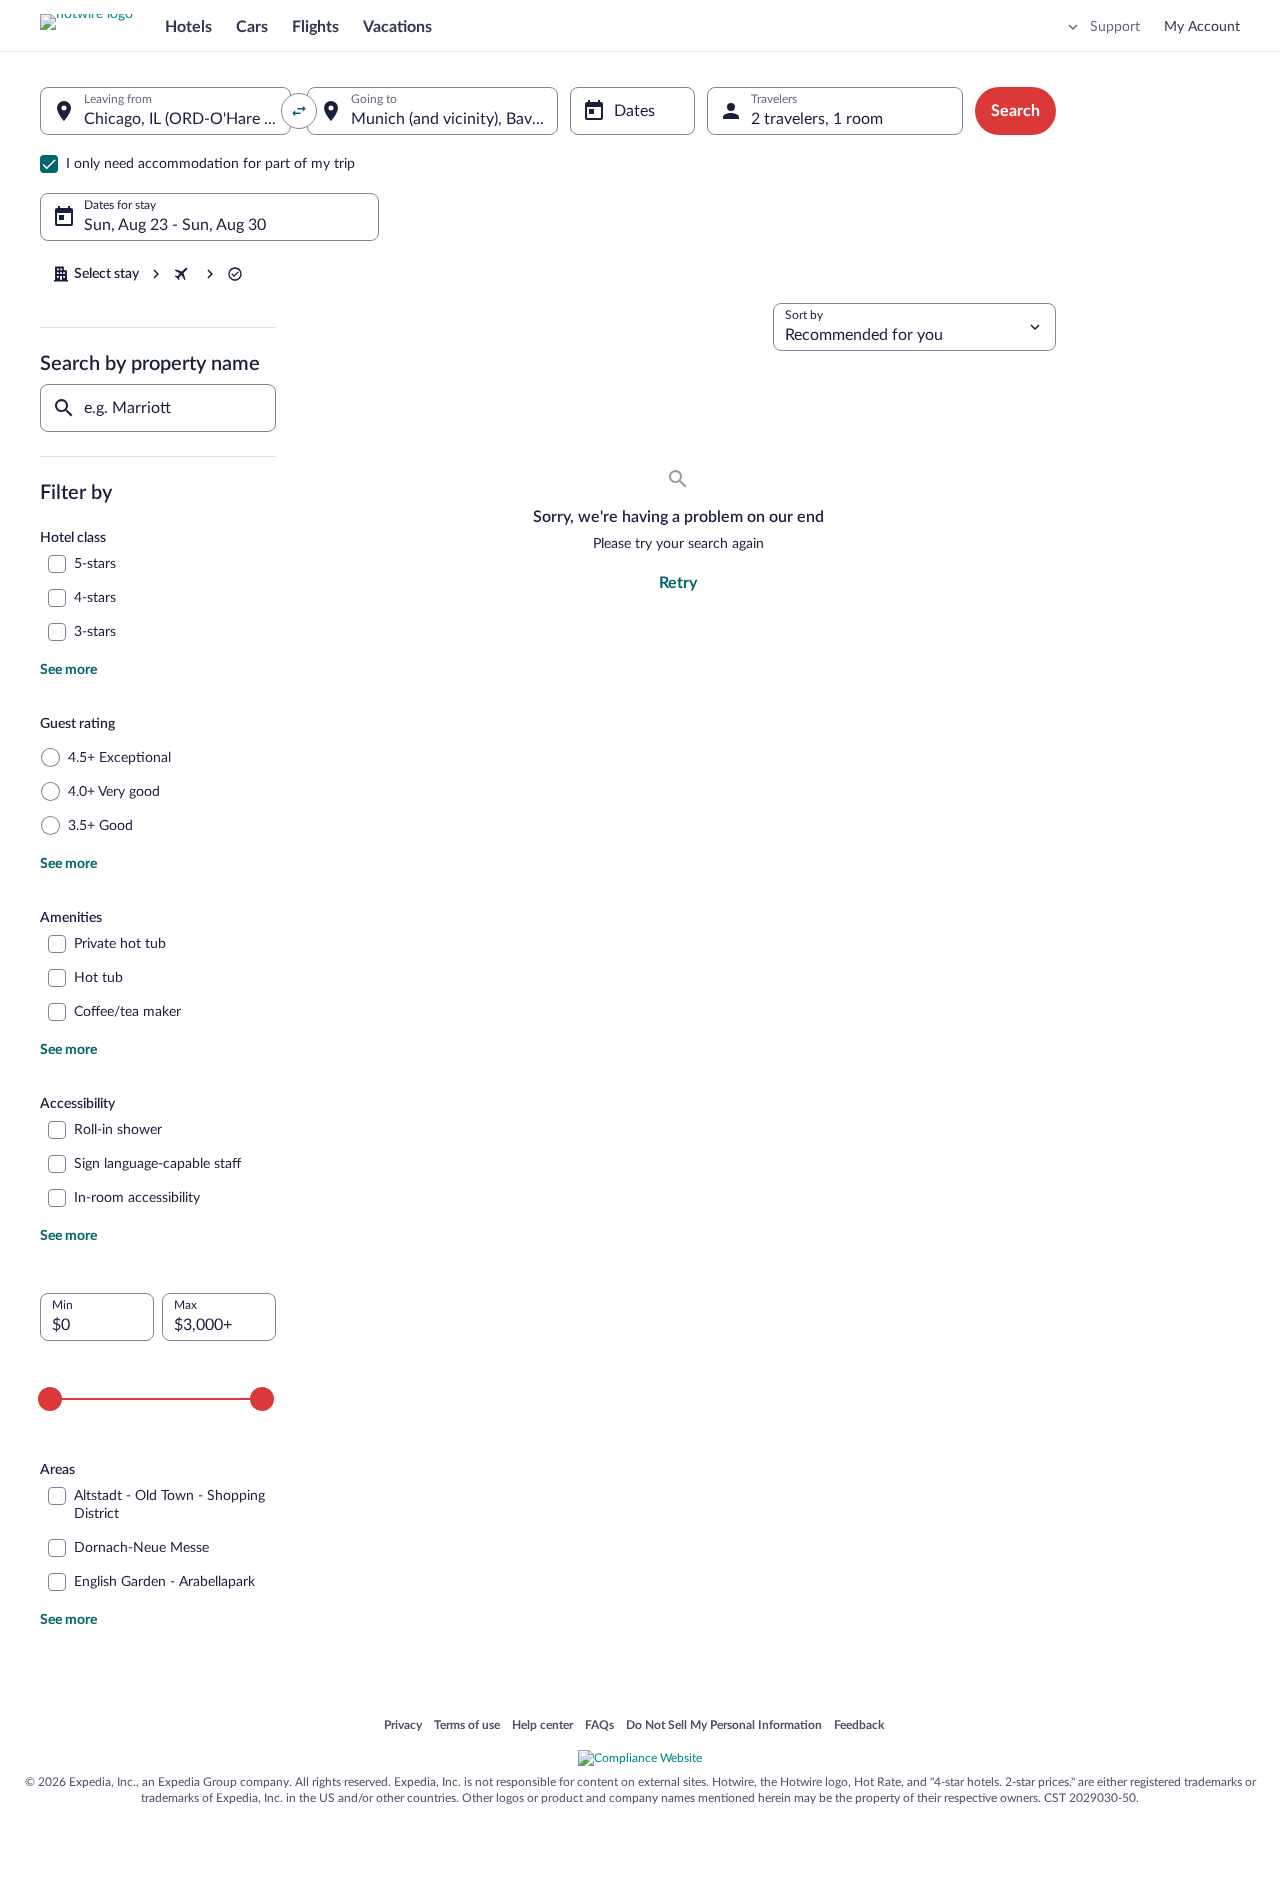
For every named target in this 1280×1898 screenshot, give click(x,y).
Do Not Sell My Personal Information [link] (724, 1726)
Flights (315, 27)
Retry (678, 583)
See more (68, 670)
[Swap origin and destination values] (299, 111)
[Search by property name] (158, 408)
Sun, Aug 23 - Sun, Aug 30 (175, 225)
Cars (252, 27)
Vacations (397, 27)
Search (1015, 111)
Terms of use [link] (467, 1726)
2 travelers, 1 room (817, 119)
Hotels (188, 27)
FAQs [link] (599, 1726)
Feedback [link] (859, 1726)
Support (1115, 27)
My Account (1202, 27)
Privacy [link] (403, 1726)
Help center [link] (542, 1726)
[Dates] (632, 111)
